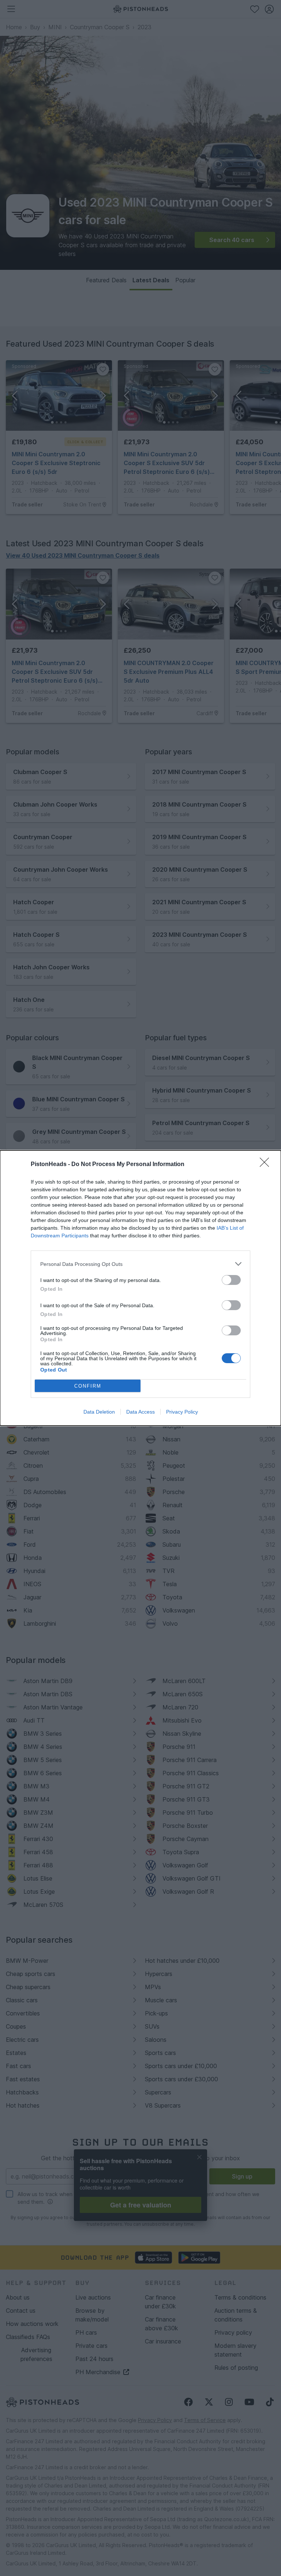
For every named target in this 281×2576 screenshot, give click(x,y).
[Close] (267, 1165)
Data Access (140, 1412)
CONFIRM (88, 1386)
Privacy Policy (182, 1412)
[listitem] (140, 1264)
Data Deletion (99, 1412)
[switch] (231, 1280)
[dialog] (140, 1288)
